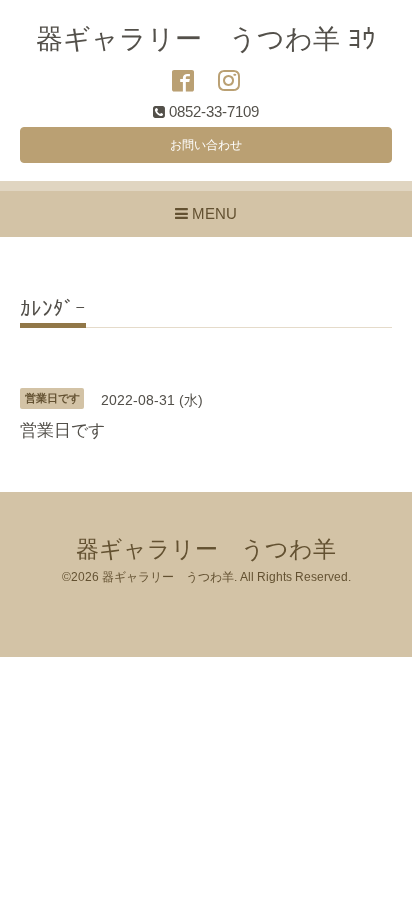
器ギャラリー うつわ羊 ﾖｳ (206, 39)
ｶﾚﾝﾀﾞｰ (53, 309)
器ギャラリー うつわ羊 (206, 549)
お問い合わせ (206, 145)
